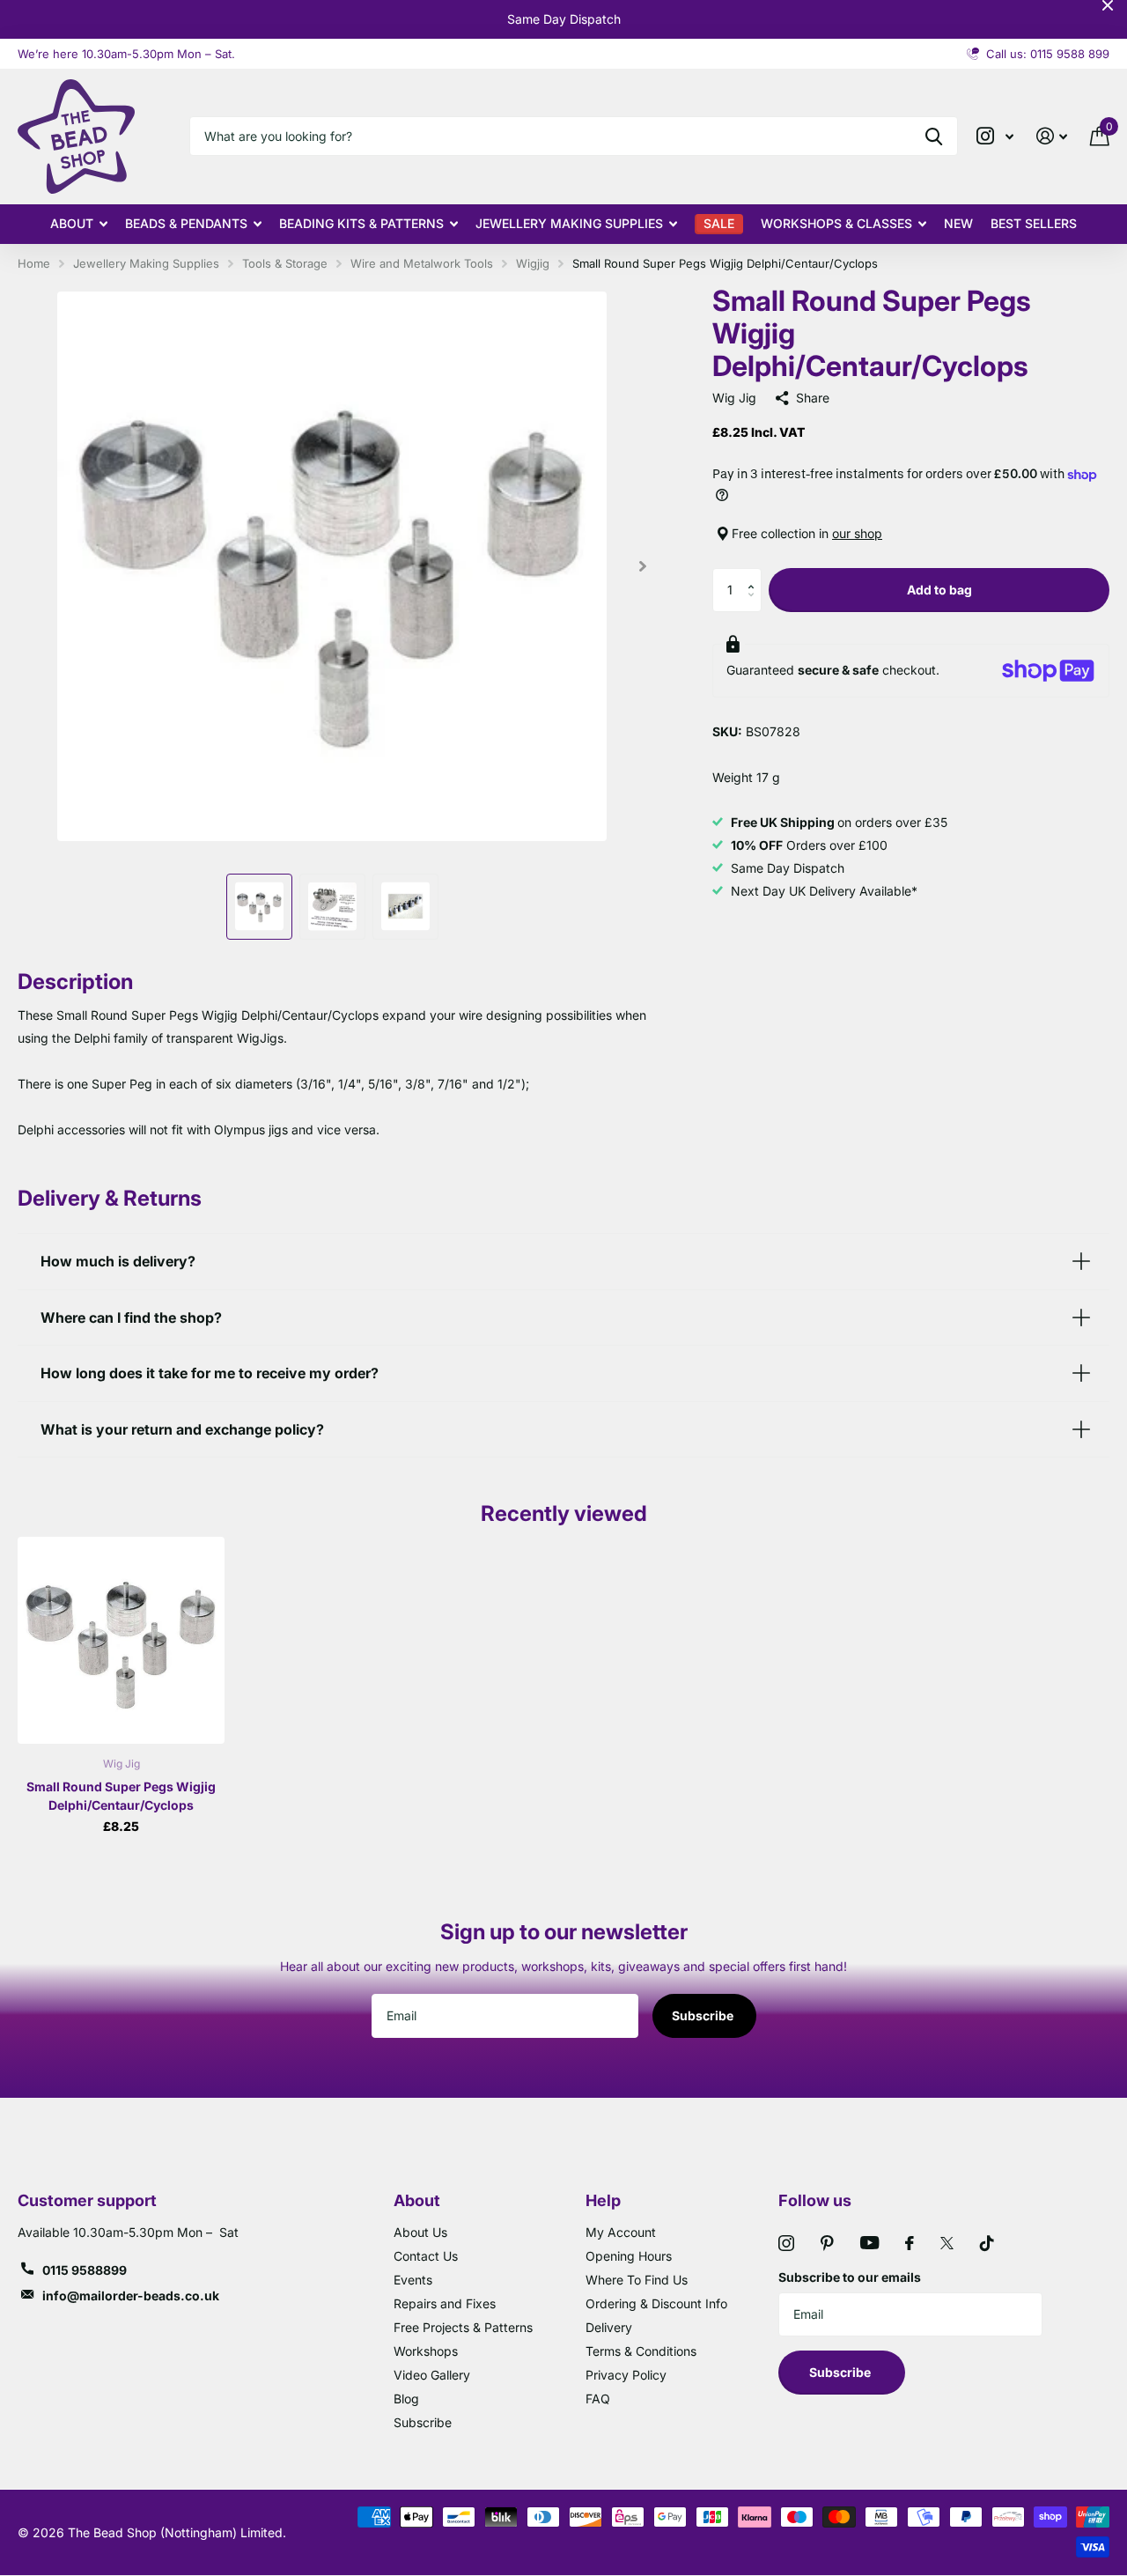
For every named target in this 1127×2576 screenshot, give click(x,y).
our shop (857, 533)
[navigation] (259, 907)
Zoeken (934, 136)
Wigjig (533, 263)
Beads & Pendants (186, 223)
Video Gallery (432, 2375)
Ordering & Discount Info (656, 2303)
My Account (621, 2232)
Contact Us (426, 2256)
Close (1108, 5)
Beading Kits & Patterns (361, 223)
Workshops (426, 2351)
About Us (420, 2232)
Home (34, 263)
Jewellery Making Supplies (569, 223)
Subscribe (704, 2015)
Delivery (609, 2327)
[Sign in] (1052, 136)
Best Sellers (1034, 223)
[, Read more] (995, 136)
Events (413, 2280)
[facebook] (910, 2243)
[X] (947, 2243)
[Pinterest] (827, 2243)
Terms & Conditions (641, 2351)
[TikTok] (987, 2243)
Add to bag (939, 590)
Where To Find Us (637, 2280)
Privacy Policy (626, 2375)
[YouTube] (869, 2243)
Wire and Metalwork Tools (422, 263)
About (72, 223)
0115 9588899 (85, 2270)
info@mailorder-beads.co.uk (131, 2296)
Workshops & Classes (836, 223)
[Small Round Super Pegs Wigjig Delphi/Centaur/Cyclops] (121, 1640)
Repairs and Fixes (445, 2303)
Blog (406, 2399)
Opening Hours (629, 2256)
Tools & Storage (285, 263)
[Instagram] (786, 2243)
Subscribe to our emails (850, 2277)
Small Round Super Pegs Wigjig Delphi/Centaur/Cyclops (121, 1796)
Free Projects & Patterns (463, 2327)
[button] (755, 575)
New (958, 223)
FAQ (598, 2399)
